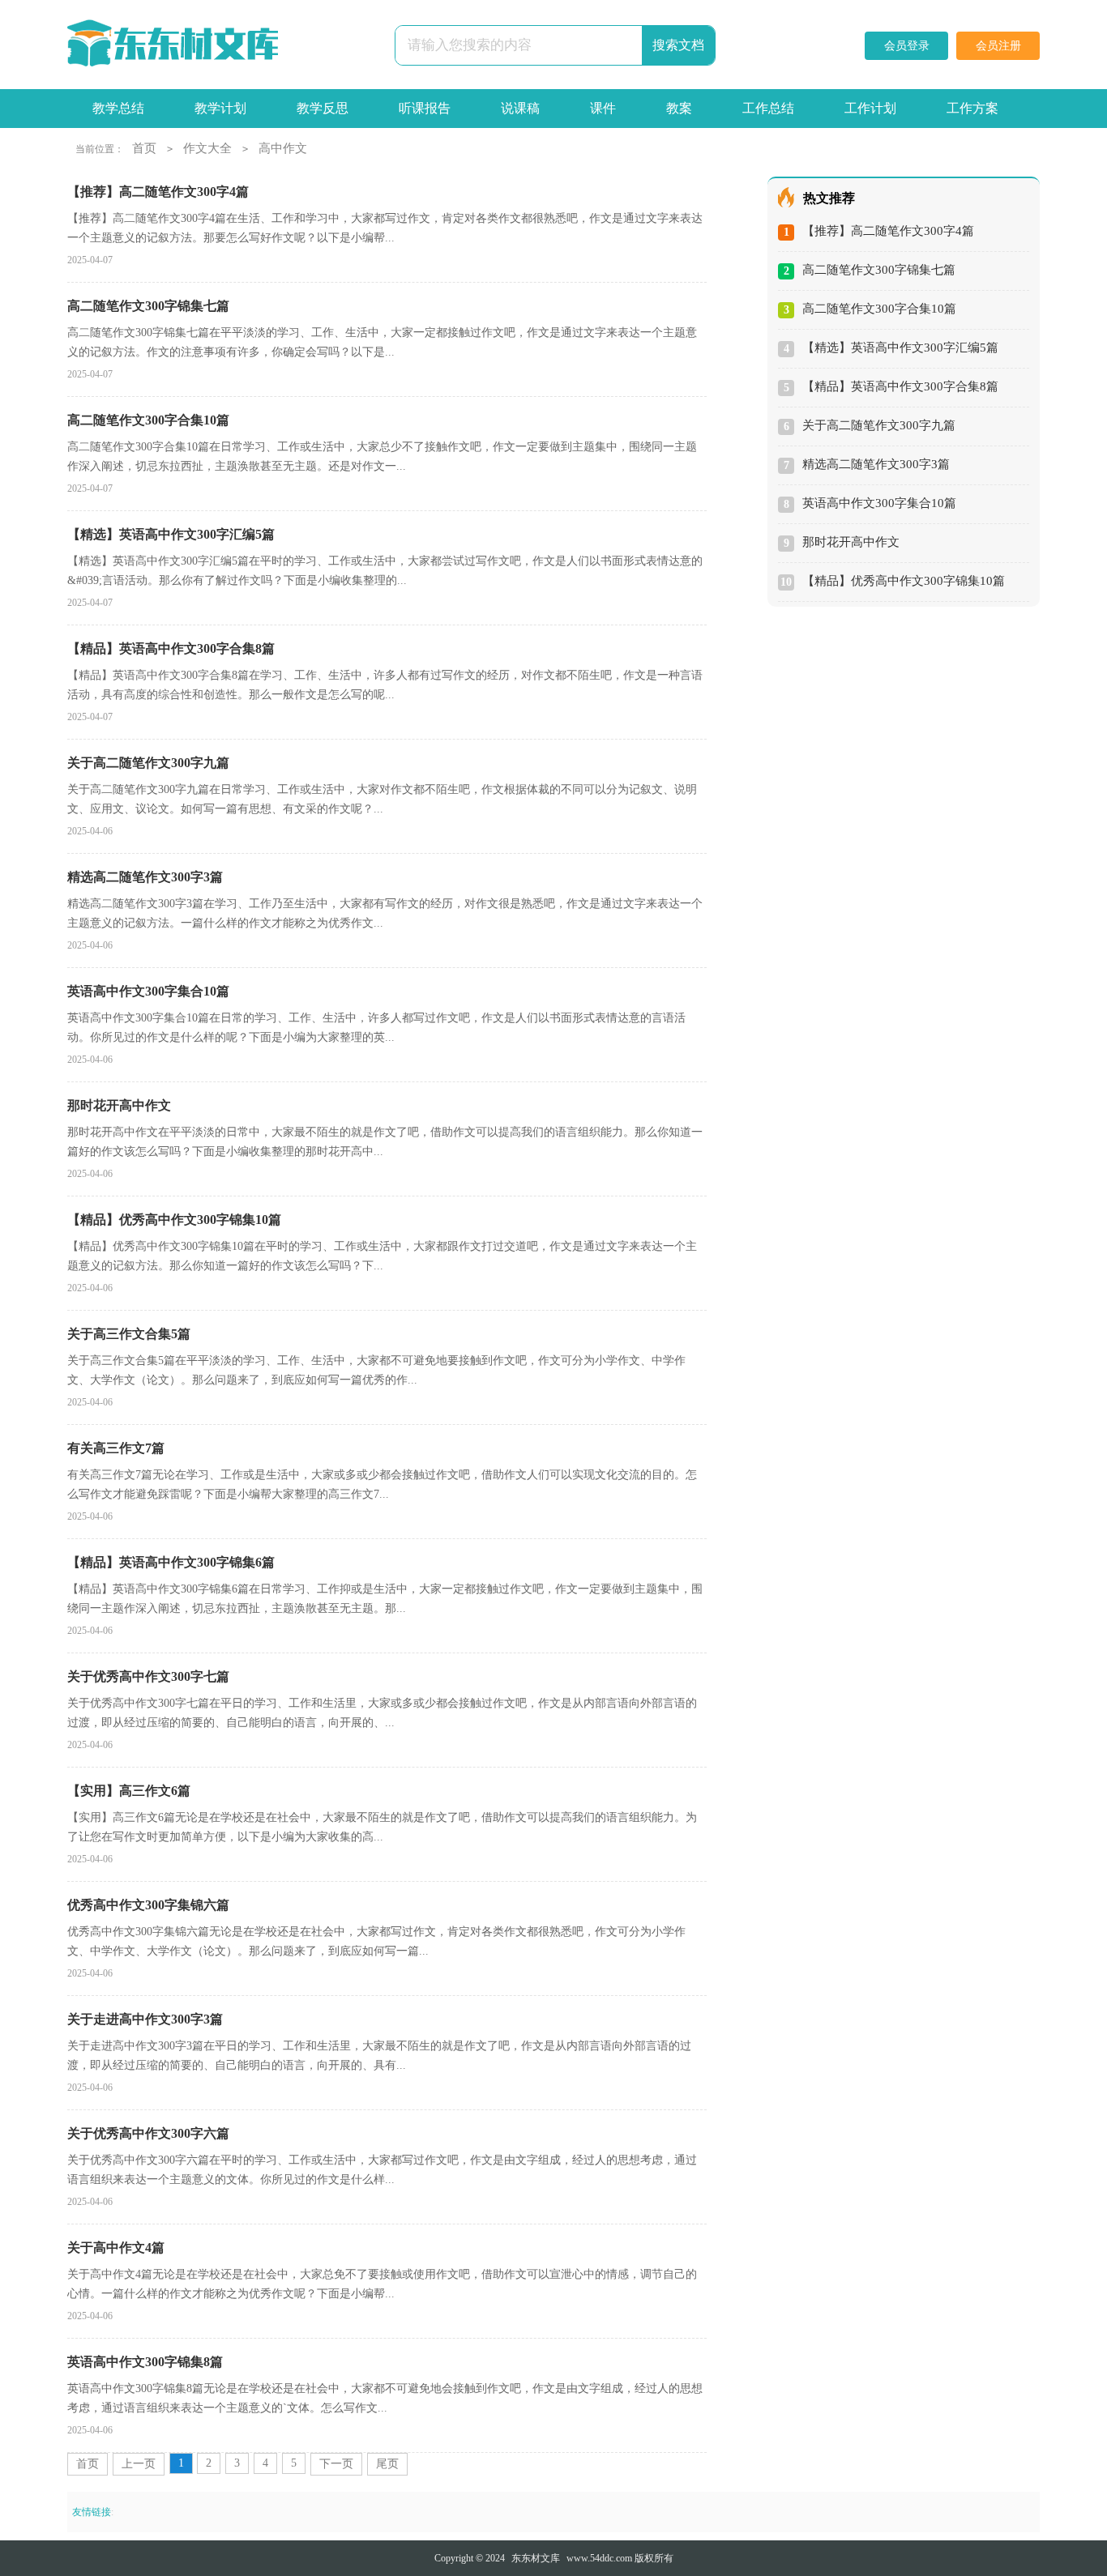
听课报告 (425, 108)
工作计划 (870, 108)
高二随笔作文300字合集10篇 (879, 309)
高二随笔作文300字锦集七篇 (879, 270)
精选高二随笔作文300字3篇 (876, 464)
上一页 (139, 2464)
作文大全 (207, 148)
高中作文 (283, 148)
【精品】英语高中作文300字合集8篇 (900, 386)
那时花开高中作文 (851, 542)
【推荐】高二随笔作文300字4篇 (888, 231)
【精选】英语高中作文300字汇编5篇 (900, 348)
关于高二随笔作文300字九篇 (879, 425)
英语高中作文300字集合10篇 (879, 503)
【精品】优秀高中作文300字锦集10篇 (904, 581)
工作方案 (972, 108)
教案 (679, 108)
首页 (144, 148)
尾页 (387, 2464)
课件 (603, 108)
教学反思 (323, 108)
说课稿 (520, 108)
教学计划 (220, 108)
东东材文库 (536, 2558)
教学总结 (118, 108)
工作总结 (768, 108)
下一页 (336, 2464)
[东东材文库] (173, 45)
